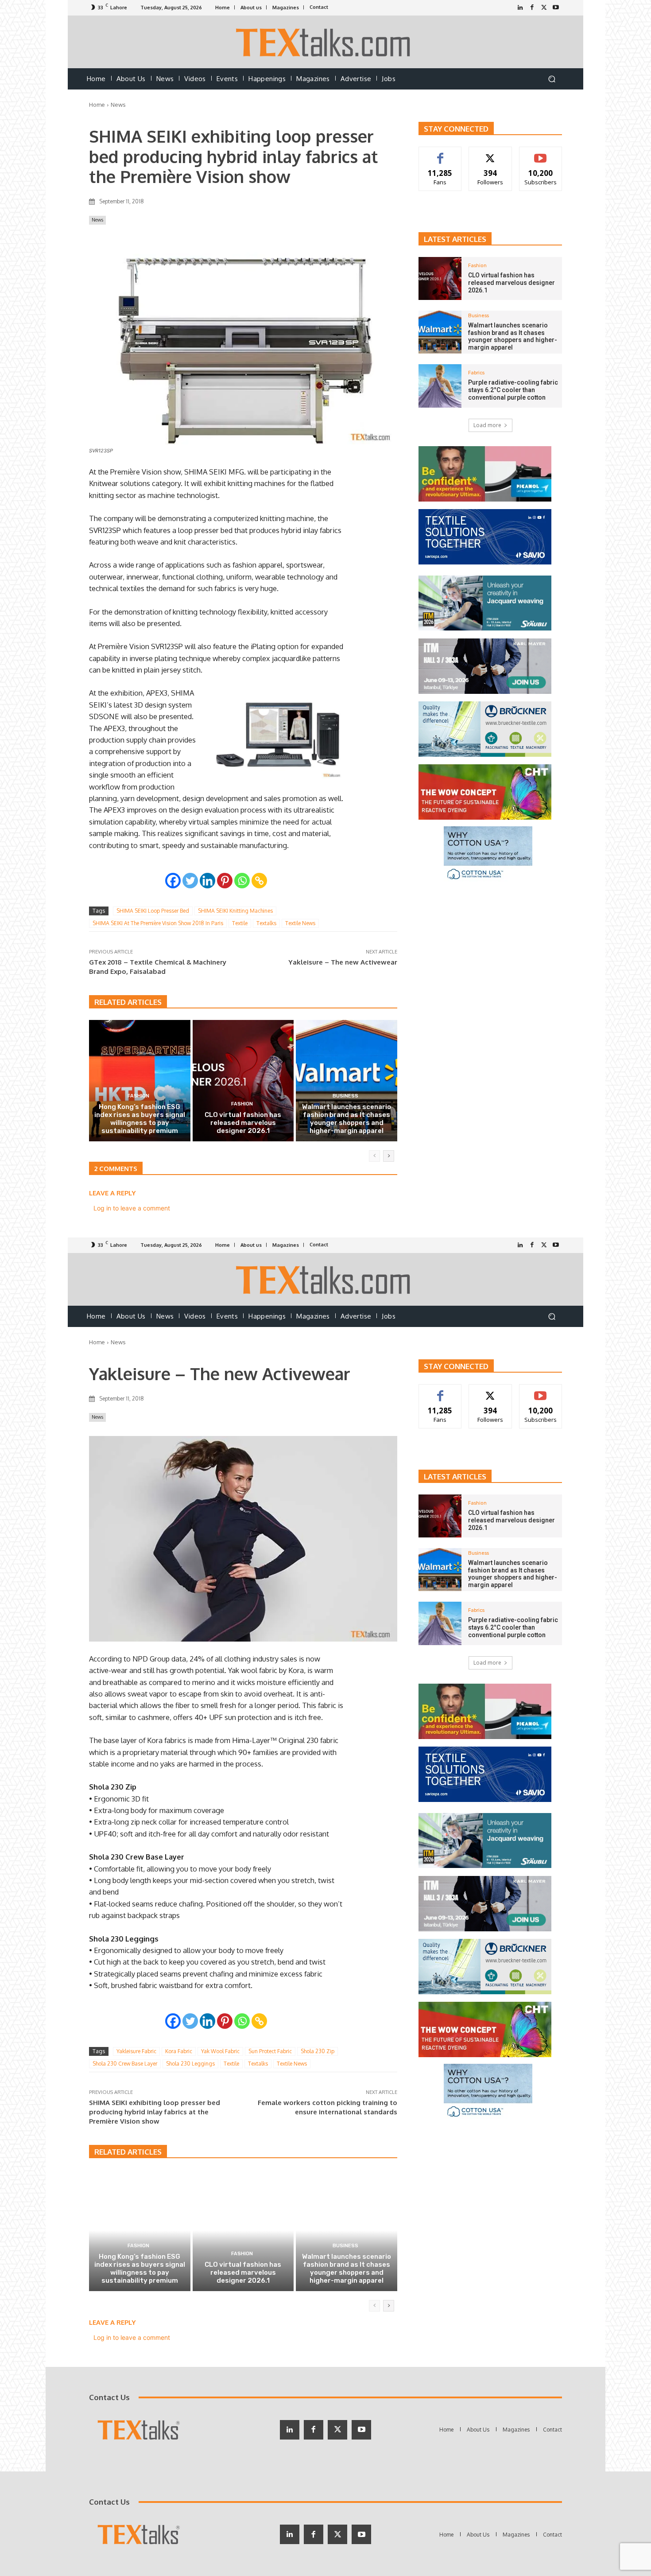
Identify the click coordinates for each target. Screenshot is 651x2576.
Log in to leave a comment (132, 1208)
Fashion (138, 1096)
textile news (300, 923)
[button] (552, 79)
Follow (490, 154)
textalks (266, 923)
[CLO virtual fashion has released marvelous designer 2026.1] (243, 1081)
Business (345, 1096)
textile (240, 923)
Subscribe (541, 154)
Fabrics (476, 373)
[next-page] (389, 1156)
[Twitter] (544, 8)
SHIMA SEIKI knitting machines (235, 911)
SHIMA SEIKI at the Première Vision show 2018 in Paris (158, 923)
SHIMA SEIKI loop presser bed (153, 911)
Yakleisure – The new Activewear (343, 962)
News (118, 105)
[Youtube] (556, 8)
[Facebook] (532, 8)
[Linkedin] (207, 881)
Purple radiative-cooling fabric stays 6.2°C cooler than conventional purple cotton (513, 390)
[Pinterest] (225, 881)
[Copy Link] (259, 881)
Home (97, 105)
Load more (487, 425)
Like (440, 154)
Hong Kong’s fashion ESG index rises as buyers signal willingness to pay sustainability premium (140, 1119)
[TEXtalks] (326, 42)
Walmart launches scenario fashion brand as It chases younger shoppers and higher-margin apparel (347, 1119)
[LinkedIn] (520, 8)
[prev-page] (374, 1156)
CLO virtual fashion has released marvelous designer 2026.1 (243, 1123)
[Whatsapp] (242, 881)
